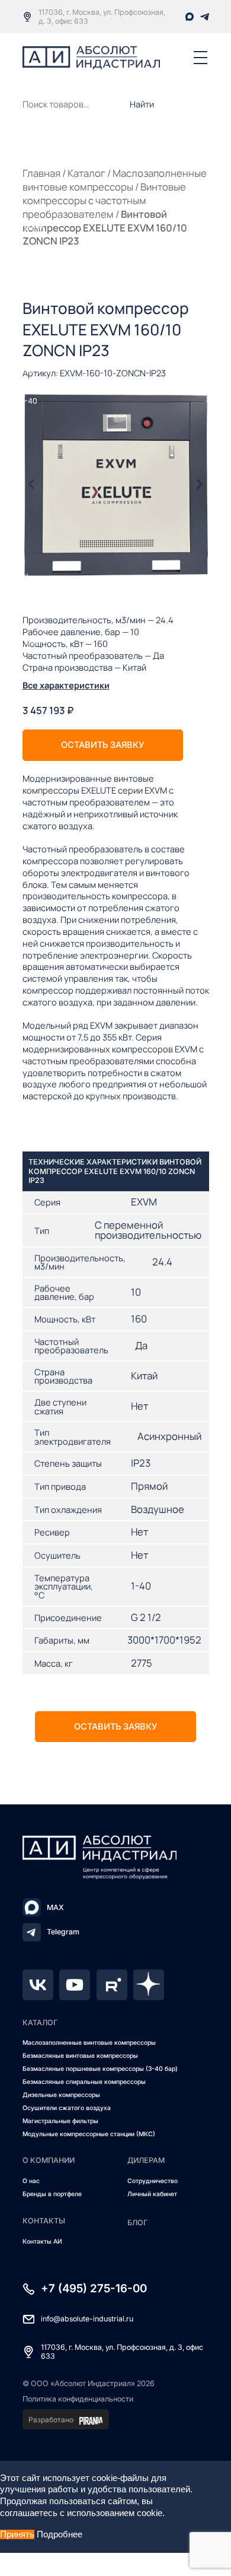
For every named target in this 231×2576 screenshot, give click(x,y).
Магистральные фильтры (60, 2121)
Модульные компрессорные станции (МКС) (89, 2134)
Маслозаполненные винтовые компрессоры (115, 180)
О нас (31, 2181)
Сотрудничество (153, 2181)
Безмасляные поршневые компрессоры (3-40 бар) (100, 2069)
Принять (17, 2534)
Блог (137, 2223)
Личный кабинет (152, 2194)
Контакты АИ (42, 2242)
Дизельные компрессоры (61, 2095)
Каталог (86, 173)
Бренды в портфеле (52, 2194)
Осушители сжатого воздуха (67, 2108)
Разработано (51, 2420)
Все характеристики (66, 685)
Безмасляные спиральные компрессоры (84, 2082)
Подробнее (60, 2534)
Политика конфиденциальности (78, 2399)
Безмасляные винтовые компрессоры (80, 2056)
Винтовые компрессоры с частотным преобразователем (104, 200)
